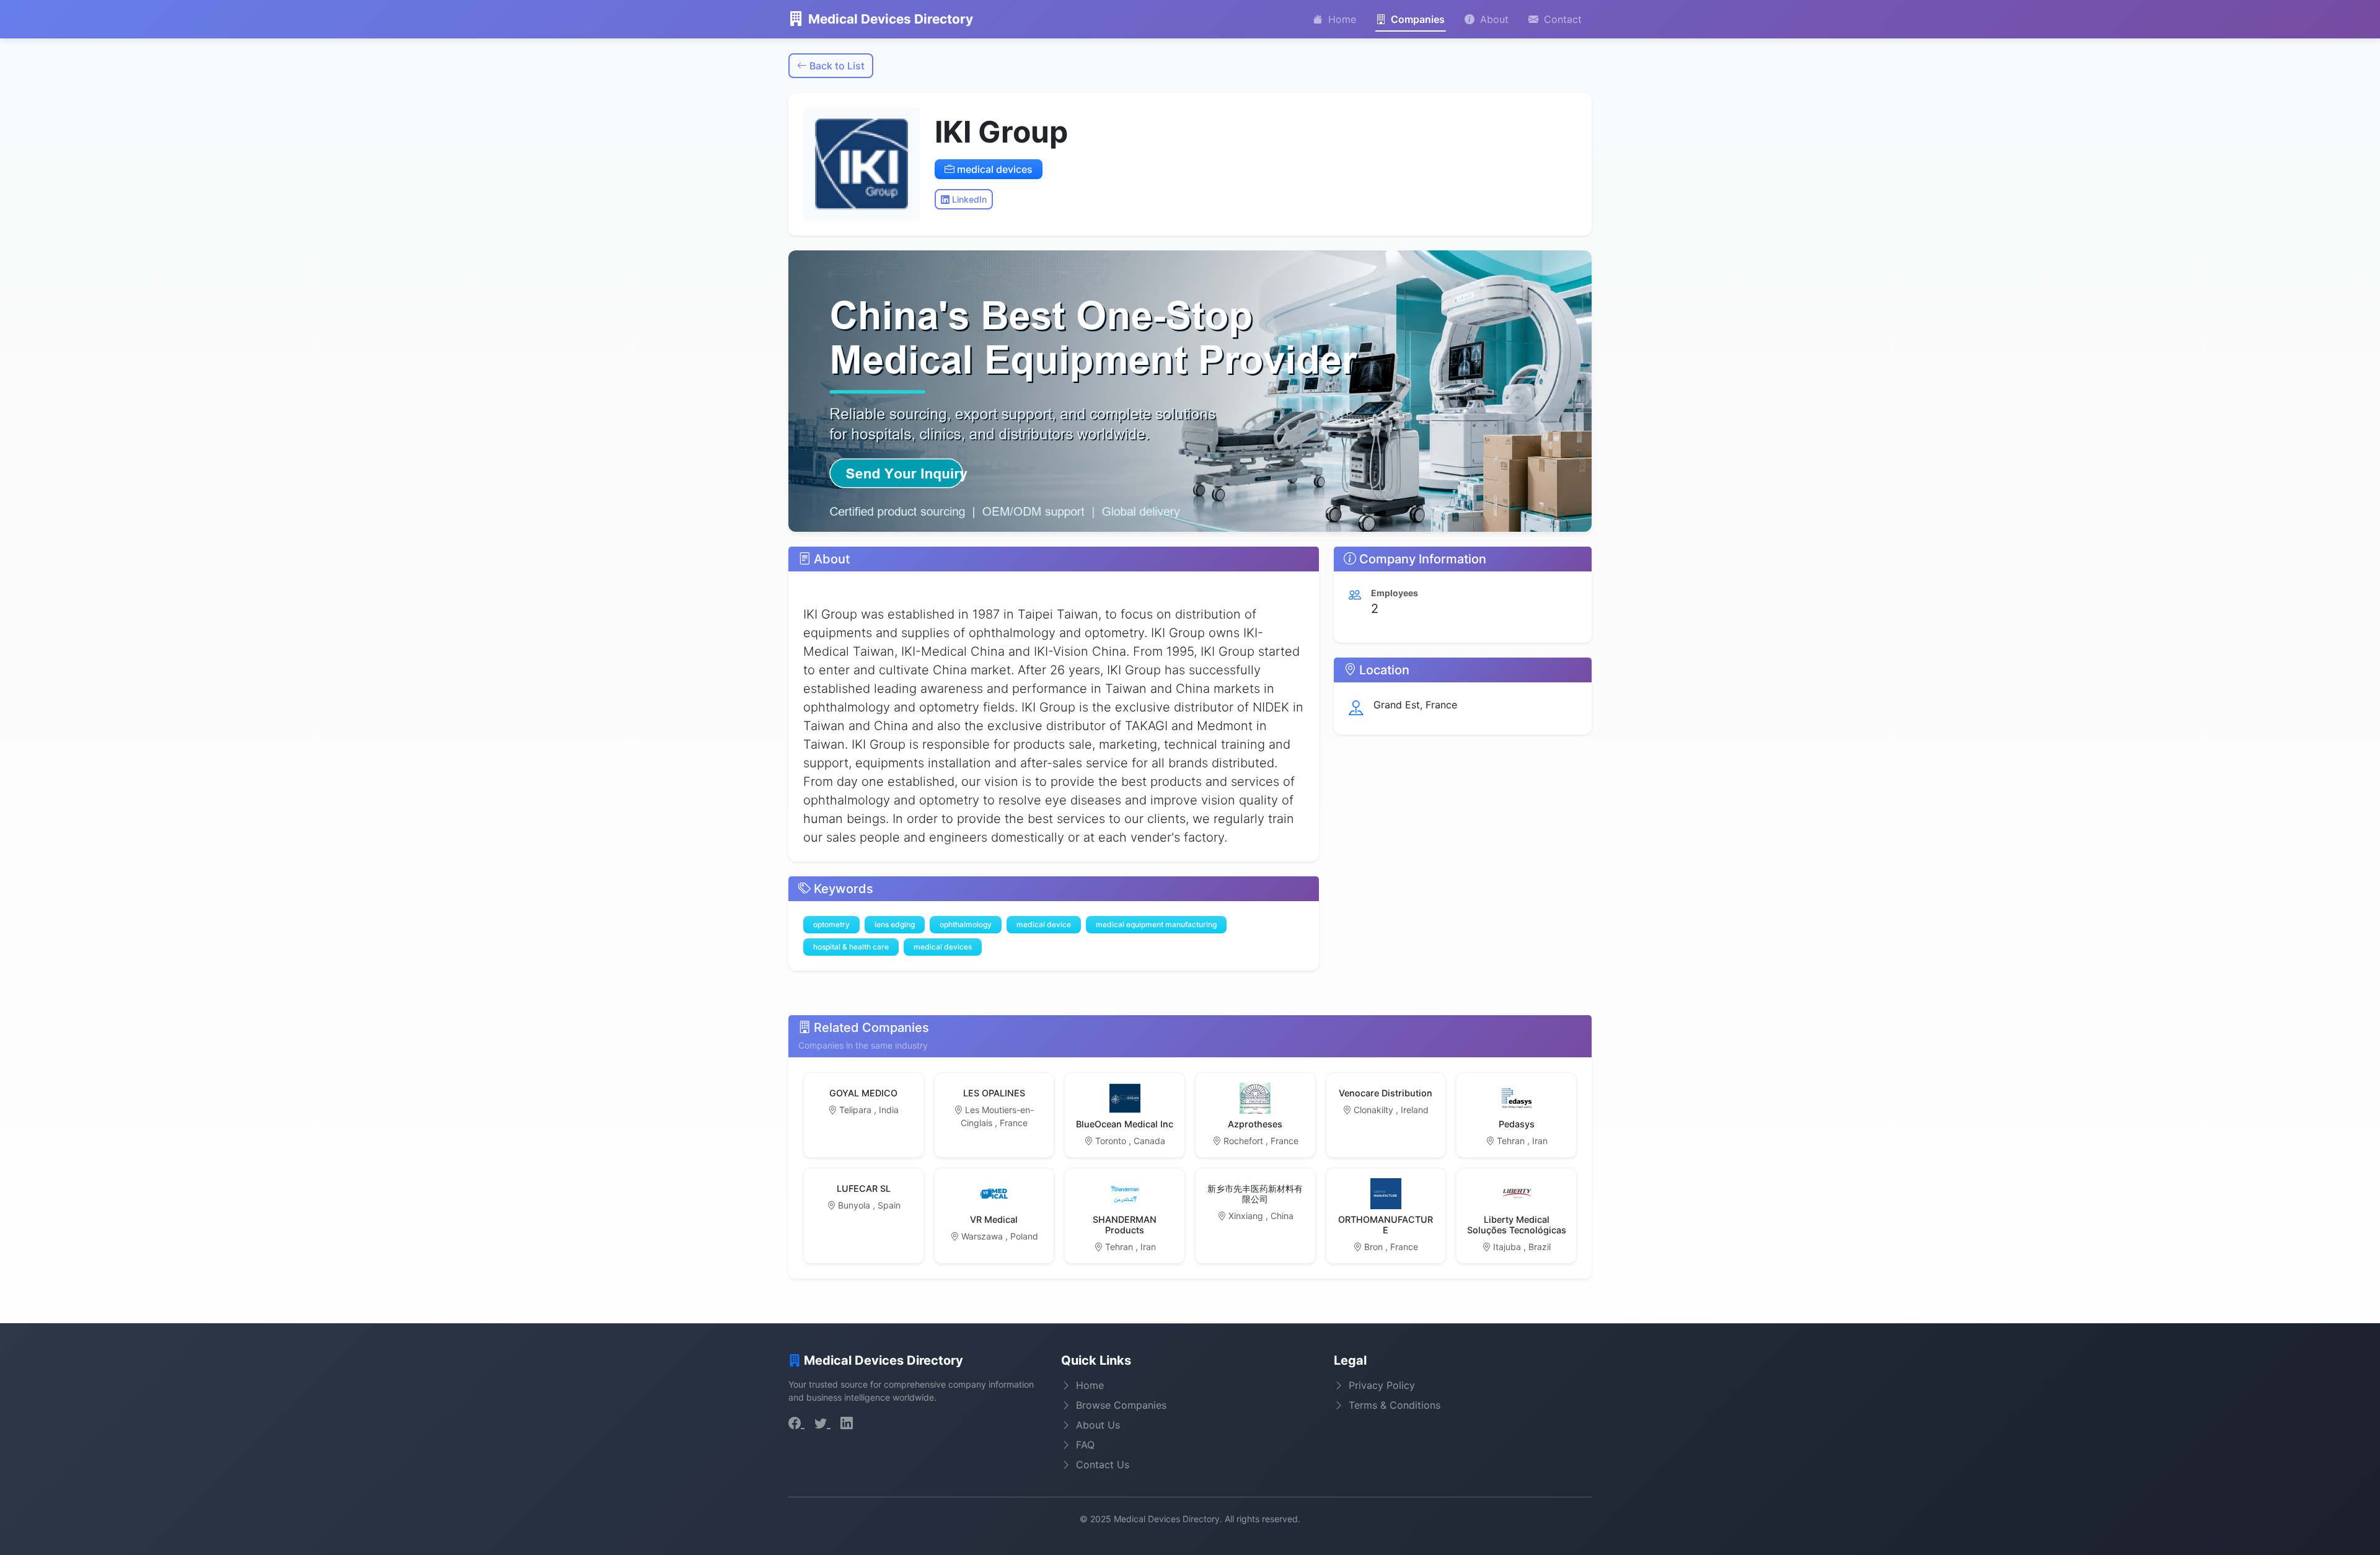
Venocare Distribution (1386, 1093)
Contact (1561, 19)
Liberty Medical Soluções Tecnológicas (1517, 1225)
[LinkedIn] (847, 1423)
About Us (1098, 1425)
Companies (1417, 19)
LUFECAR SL (864, 1188)
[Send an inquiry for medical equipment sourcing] (1190, 391)
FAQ (1085, 1445)
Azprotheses (1255, 1124)
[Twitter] (822, 1423)
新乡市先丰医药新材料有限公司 (1255, 1194)
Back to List (836, 66)
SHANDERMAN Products (1125, 1225)
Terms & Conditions (1395, 1405)
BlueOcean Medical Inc (1125, 1124)
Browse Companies (1121, 1405)
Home (1341, 19)
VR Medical (994, 1219)
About (1493, 19)
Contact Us (1103, 1465)
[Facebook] (796, 1423)
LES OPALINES (994, 1093)
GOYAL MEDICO (863, 1093)
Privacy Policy (1382, 1385)
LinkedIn (968, 199)
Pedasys (1517, 1124)
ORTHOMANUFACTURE (1386, 1225)
